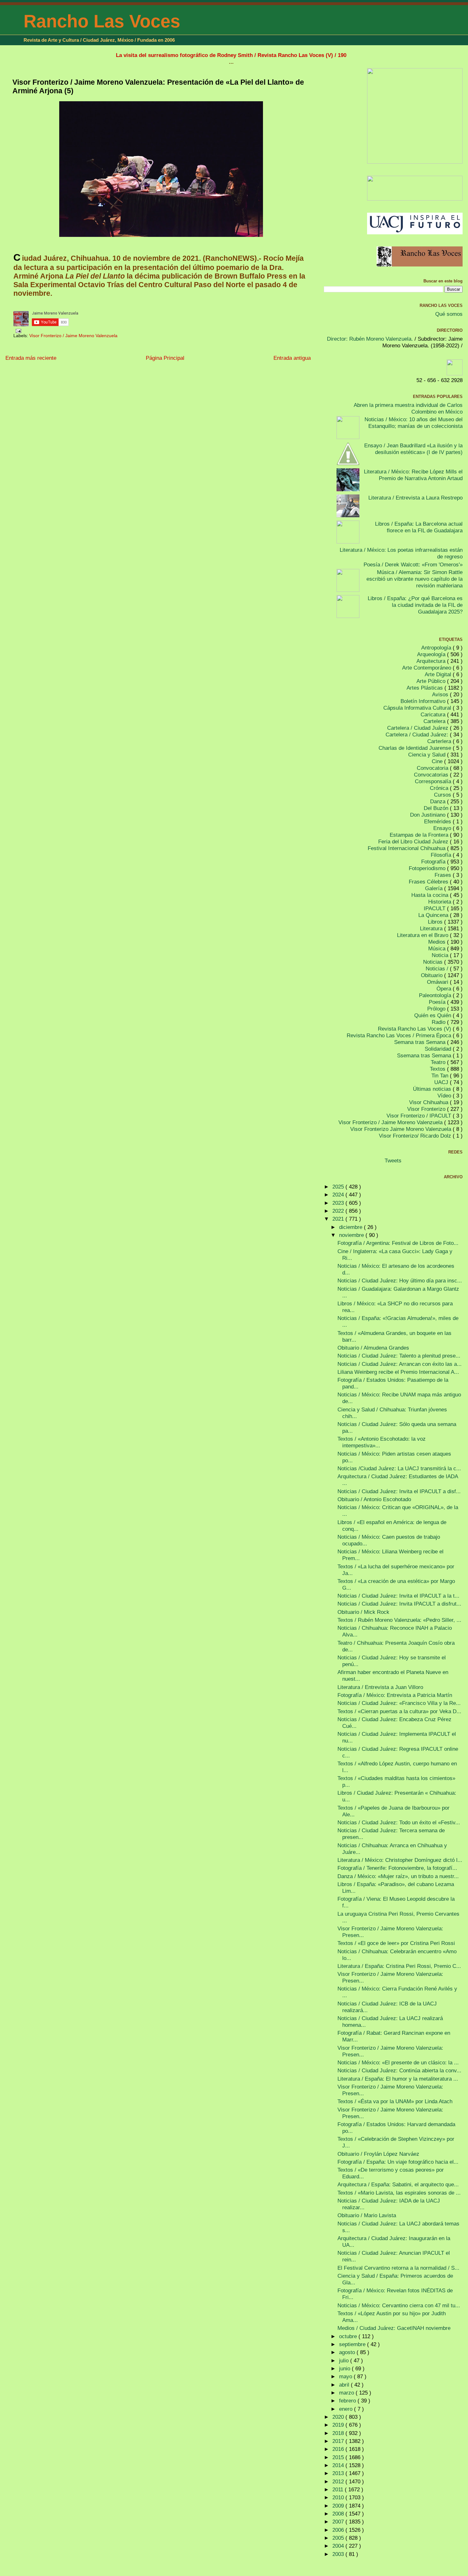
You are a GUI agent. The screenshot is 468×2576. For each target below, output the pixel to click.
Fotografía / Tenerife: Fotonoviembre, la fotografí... (397, 1868)
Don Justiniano (429, 815)
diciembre (351, 1227)
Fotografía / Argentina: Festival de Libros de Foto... (398, 1243)
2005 (339, 2538)
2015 (339, 2457)
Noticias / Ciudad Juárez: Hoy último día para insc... (400, 1281)
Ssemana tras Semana (425, 1055)
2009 (339, 2506)
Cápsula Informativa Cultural (418, 708)
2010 (339, 2497)
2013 (339, 2473)
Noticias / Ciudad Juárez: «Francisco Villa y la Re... (399, 1703)
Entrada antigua (292, 358)
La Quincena (434, 915)
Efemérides (438, 821)
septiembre (353, 2344)
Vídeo (445, 1096)
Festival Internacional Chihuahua (407, 848)
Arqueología (432, 654)
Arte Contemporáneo (427, 668)
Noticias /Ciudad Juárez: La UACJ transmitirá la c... (399, 1468)
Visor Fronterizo (427, 1109)
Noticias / (438, 969)
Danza (439, 801)
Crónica (440, 788)
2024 (339, 1195)
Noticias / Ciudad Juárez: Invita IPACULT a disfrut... (399, 1604)
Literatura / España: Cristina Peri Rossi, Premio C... (399, 1966)
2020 (339, 2417)
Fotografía (434, 862)
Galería (435, 888)
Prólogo (437, 1009)
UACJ (442, 1082)
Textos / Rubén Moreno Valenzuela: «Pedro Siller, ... (399, 1620)
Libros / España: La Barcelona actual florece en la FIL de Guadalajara (419, 527)
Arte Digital (439, 674)
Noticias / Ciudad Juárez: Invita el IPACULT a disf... (399, 1491)
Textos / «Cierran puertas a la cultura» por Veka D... (399, 1711)
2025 (339, 1187)
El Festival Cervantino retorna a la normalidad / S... (398, 2268)
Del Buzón (437, 808)
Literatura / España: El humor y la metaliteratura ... (398, 2079)
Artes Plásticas (425, 688)
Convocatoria (433, 768)
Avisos (441, 694)
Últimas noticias (433, 1089)
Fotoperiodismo (428, 868)
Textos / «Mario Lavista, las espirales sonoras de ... (399, 2193)
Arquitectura (432, 661)
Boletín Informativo (424, 701)
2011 (339, 2489)
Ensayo (443, 828)
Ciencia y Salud (428, 755)
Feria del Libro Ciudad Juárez (414, 841)
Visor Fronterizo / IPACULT (420, 1116)
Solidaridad (439, 1049)
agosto (348, 2352)
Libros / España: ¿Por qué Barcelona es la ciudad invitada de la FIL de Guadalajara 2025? (415, 605)
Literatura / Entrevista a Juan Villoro (380, 1687)
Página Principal (165, 358)
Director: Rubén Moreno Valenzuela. (370, 339)
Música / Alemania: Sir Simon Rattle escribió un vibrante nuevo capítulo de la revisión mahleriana (415, 579)
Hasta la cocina (431, 895)
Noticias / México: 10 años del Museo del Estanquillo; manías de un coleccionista (414, 423)
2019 (339, 2425)
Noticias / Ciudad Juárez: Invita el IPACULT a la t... (398, 1596)
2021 (339, 1219)
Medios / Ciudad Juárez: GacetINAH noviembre (394, 2328)
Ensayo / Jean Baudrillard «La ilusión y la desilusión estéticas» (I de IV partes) (413, 449)
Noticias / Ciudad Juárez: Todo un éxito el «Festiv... (399, 1822)
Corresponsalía (434, 781)
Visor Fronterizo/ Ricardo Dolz (416, 1136)
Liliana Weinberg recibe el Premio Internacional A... (398, 1372)
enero (347, 2409)
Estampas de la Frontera (420, 835)
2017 (339, 2441)
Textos (438, 1069)
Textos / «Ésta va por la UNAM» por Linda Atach (395, 2101)
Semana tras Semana (421, 1042)
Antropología (437, 648)
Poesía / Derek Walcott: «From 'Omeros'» (413, 564)
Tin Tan (441, 1075)
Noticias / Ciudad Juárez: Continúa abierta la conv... (399, 2070)
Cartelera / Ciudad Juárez (418, 728)
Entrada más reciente (31, 358)
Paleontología (436, 995)
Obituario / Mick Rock (363, 1612)
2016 (339, 2449)
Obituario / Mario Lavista (367, 2215)
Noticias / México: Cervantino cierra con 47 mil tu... (399, 2305)
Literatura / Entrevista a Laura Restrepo (415, 498)
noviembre (352, 1235)
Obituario (433, 975)
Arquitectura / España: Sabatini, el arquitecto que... (398, 2184)
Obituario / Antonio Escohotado (374, 1499)
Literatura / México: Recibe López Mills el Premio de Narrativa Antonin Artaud (413, 475)
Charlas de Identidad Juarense (416, 748)
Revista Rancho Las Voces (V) (415, 1029)
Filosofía (442, 855)
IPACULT (435, 908)
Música (438, 948)
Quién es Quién (433, 1015)
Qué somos (449, 314)
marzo (347, 2393)
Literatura (432, 928)
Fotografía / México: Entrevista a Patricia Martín (395, 1695)
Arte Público (432, 681)
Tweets (393, 1160)
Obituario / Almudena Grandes (373, 1348)
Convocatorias (432, 775)
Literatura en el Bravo (423, 935)
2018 (339, 2433)
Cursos (443, 795)
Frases (444, 875)
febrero (348, 2401)
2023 (339, 1203)
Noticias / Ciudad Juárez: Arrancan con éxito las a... (400, 1364)
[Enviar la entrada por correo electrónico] (17, 330)
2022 (339, 1211)
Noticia (441, 955)
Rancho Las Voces (102, 21)
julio (345, 2360)
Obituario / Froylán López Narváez (378, 2154)
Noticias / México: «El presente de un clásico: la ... (398, 2062)
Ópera (445, 989)
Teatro (439, 1062)
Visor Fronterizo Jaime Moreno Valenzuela (401, 1129)
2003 (339, 2554)
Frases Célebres (429, 882)
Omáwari (438, 982)
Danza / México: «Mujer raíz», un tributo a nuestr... (398, 1876)
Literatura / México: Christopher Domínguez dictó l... (400, 1860)
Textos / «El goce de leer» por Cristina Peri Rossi (396, 1943)
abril (345, 2385)
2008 (339, 2514)
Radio (439, 1022)
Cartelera (435, 721)
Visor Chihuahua (429, 1102)
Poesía (438, 1002)
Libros (436, 922)
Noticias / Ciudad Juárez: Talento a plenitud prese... (399, 1356)
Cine (438, 761)
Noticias (434, 962)
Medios (438, 942)
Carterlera (440, 741)
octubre (349, 2336)
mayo (346, 2376)
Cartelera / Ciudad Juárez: (418, 734)
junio (345, 2368)
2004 (339, 2546)
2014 (339, 2465)
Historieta (440, 902)
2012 (339, 2481)
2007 (339, 2522)
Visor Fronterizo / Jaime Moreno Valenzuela (73, 336)
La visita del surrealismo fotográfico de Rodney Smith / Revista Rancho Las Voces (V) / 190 (231, 55)
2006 (339, 2530)
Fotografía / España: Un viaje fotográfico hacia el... (398, 2162)
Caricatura (434, 714)
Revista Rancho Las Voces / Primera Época (400, 1035)
